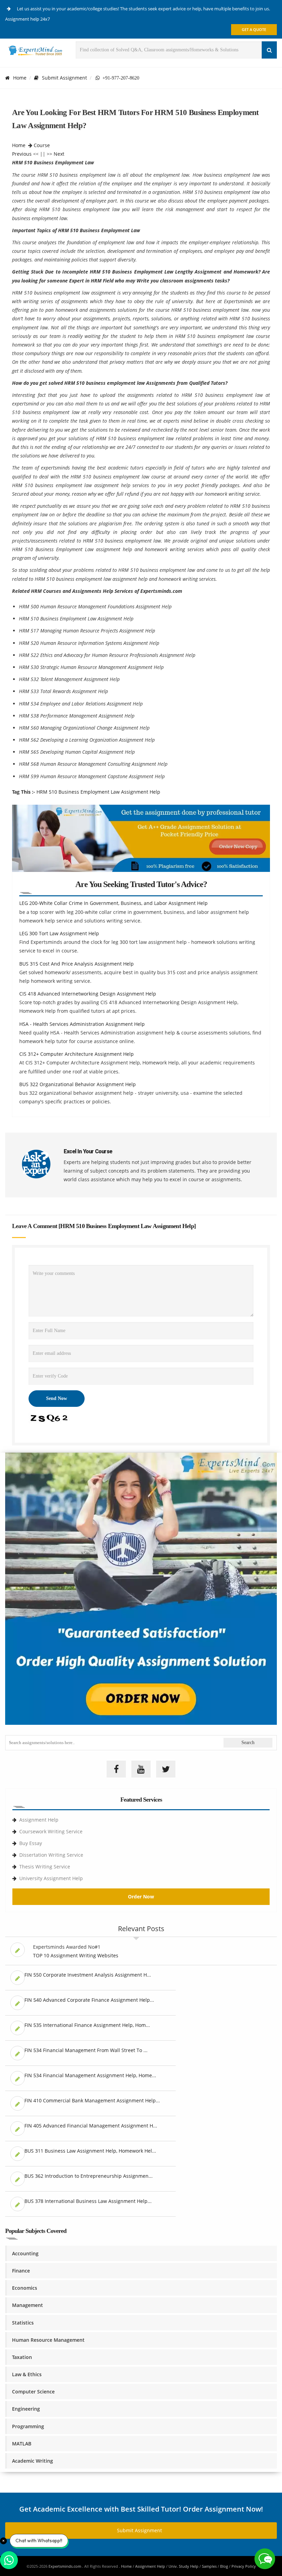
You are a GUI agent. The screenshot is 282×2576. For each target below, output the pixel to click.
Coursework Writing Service (51, 1831)
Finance (21, 2271)
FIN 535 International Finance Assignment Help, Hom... (87, 2025)
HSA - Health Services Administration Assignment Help (82, 1024)
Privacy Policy (244, 2566)
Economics (25, 2288)
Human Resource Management (48, 2340)
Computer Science (33, 2392)
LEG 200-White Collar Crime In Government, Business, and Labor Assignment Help (113, 903)
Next (59, 154)
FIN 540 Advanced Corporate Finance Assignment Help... (89, 2000)
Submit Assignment (64, 78)
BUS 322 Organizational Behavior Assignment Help (78, 1084)
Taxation (22, 2357)
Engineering (26, 2409)
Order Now (141, 1897)
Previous (22, 154)
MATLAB (22, 2444)
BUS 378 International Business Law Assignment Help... (88, 2201)
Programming (28, 2426)
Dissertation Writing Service (51, 1855)
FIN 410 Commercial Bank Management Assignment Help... (92, 2100)
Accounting (25, 2253)
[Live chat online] (265, 2559)
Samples (209, 2566)
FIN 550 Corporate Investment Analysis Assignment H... (88, 1975)
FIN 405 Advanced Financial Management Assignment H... (91, 2126)
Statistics (23, 2323)
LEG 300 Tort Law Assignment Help (59, 933)
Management (28, 2305)
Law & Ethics (27, 2374)
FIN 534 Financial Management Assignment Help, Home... (90, 2075)
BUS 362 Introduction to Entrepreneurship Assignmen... (89, 2176)
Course (42, 145)
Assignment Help (39, 1820)
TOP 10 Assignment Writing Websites (76, 1955)
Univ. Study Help (183, 2566)
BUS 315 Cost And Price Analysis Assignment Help (77, 964)
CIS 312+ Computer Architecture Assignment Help (77, 1054)
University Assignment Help (51, 1878)
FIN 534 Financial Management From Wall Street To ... (86, 2050)
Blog (224, 2566)
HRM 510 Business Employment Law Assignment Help (98, 792)
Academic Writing (32, 2461)
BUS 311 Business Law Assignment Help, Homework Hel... (90, 2151)
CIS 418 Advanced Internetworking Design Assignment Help (88, 994)
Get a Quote (254, 29)
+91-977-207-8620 (120, 78)
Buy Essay (31, 1843)
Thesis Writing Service (45, 1867)
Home (20, 78)
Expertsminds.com (65, 2566)
